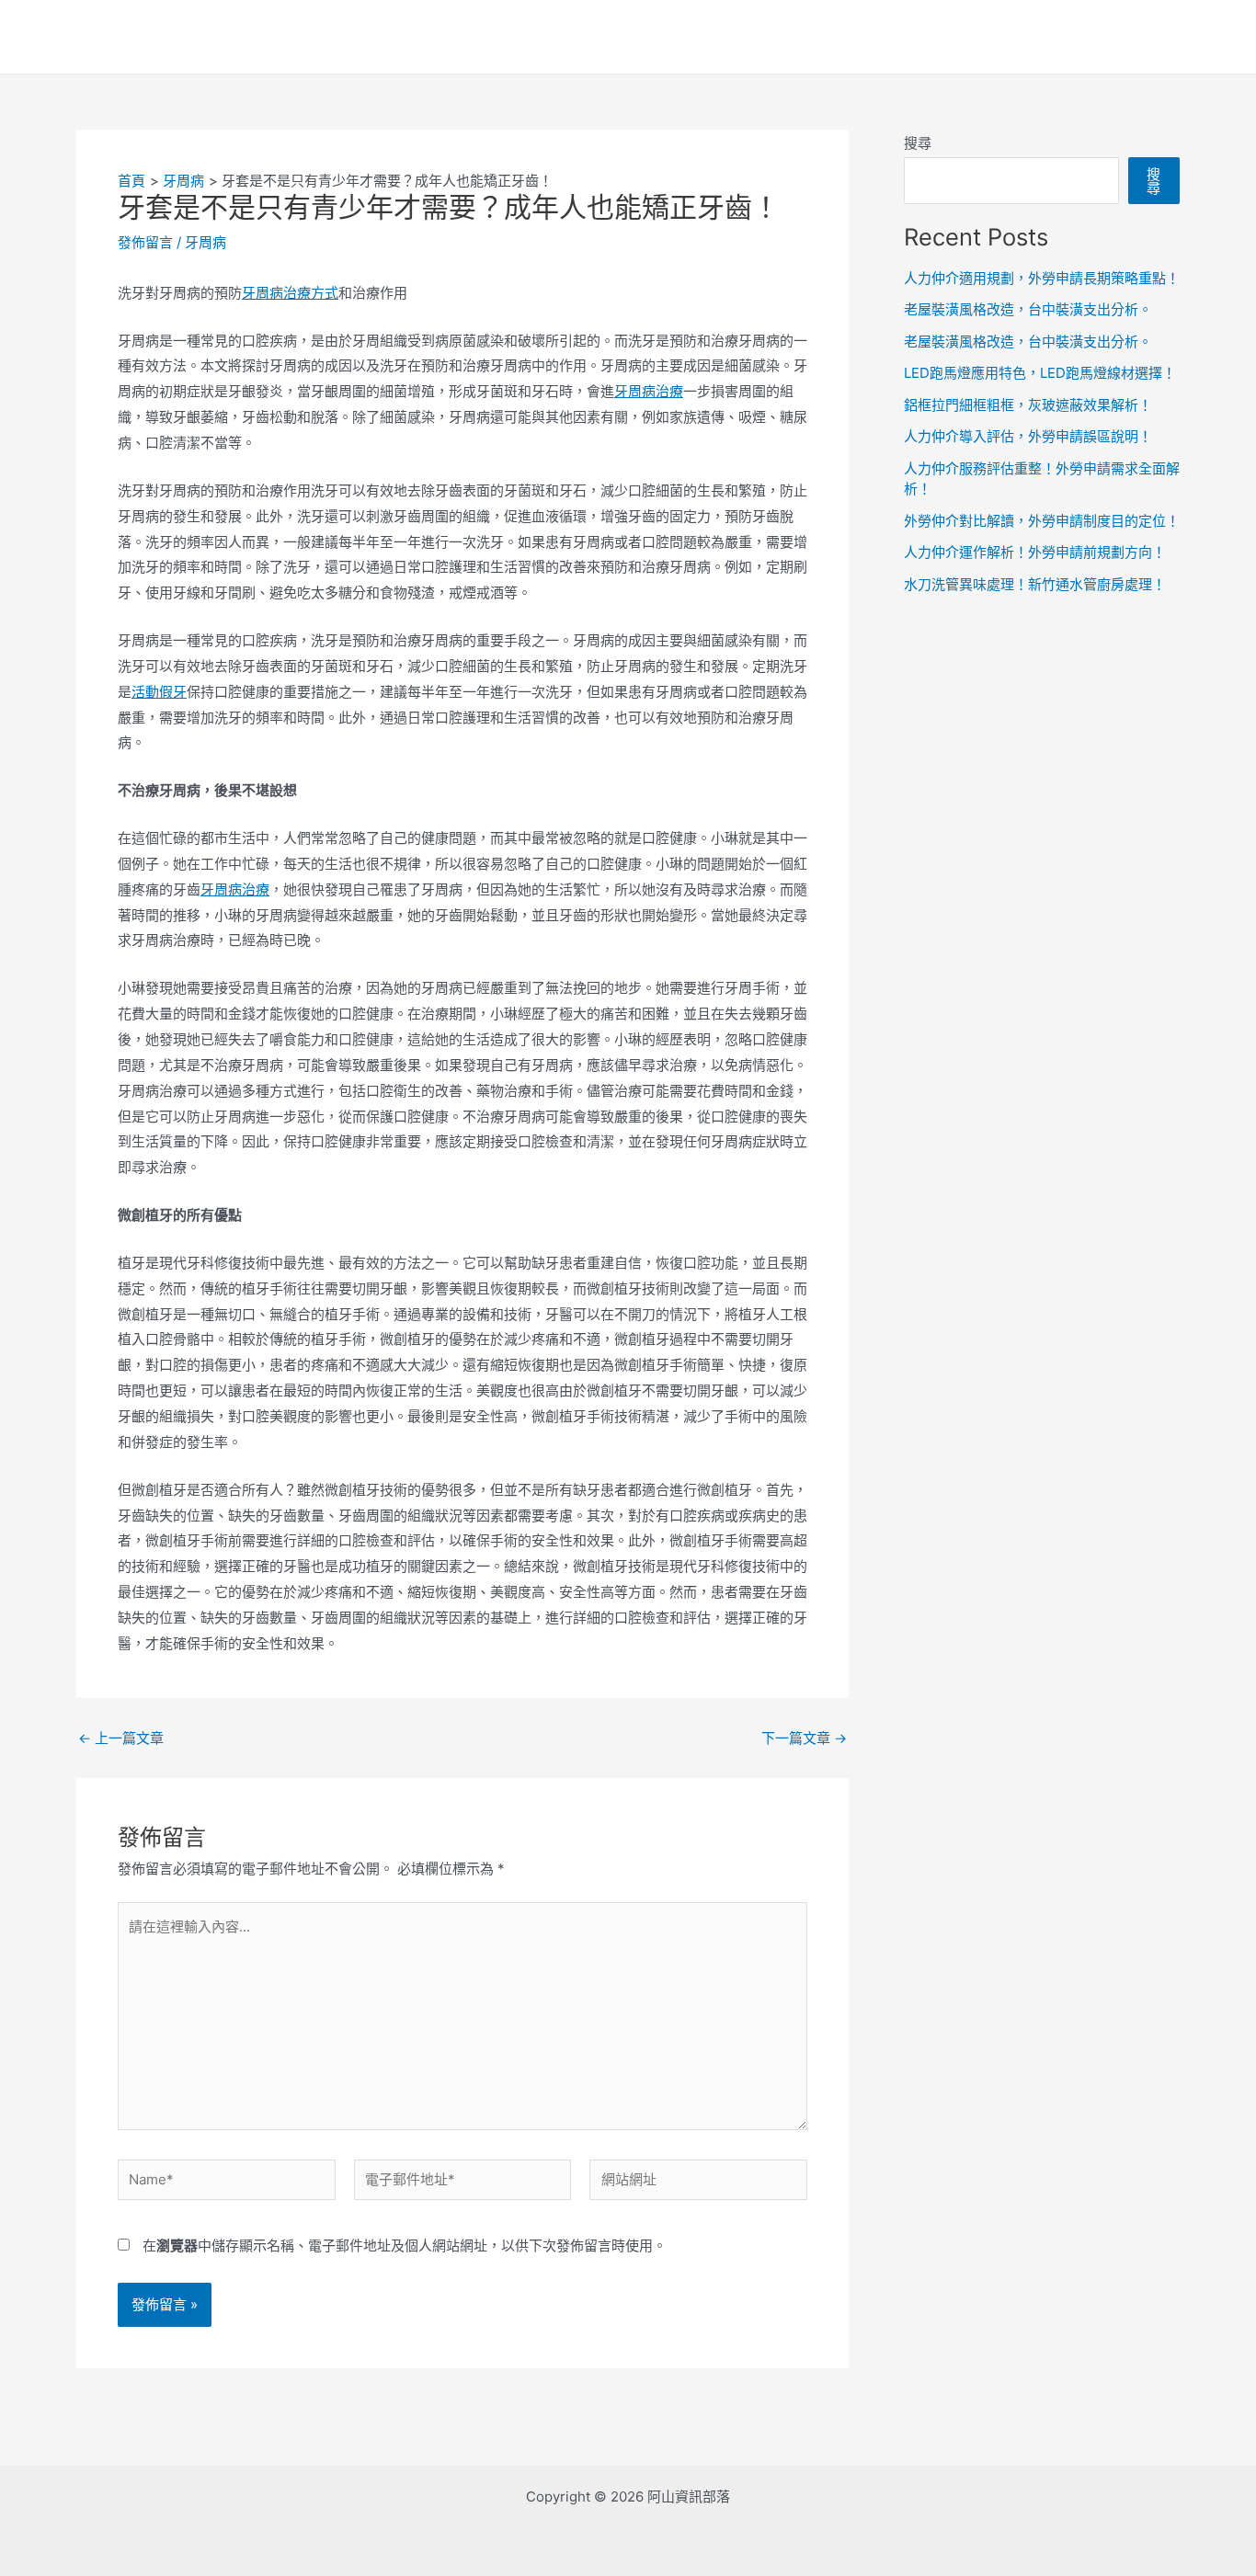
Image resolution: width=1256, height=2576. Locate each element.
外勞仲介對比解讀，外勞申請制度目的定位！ (1042, 521)
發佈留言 (145, 242)
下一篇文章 (804, 1738)
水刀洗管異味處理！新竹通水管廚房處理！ (1035, 584)
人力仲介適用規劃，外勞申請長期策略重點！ (1042, 278)
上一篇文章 (121, 1738)
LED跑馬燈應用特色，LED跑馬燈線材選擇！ (1040, 373)
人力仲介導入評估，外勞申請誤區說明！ (1028, 436)
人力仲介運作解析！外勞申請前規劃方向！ (1035, 552)
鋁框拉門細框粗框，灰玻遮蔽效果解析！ (1028, 405)
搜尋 (918, 143)
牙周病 (206, 242)
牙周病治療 (649, 391)
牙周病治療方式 (290, 293)
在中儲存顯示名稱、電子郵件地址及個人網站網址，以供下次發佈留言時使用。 (405, 2245)
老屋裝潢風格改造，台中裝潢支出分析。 (1028, 309)
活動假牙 (159, 692)
